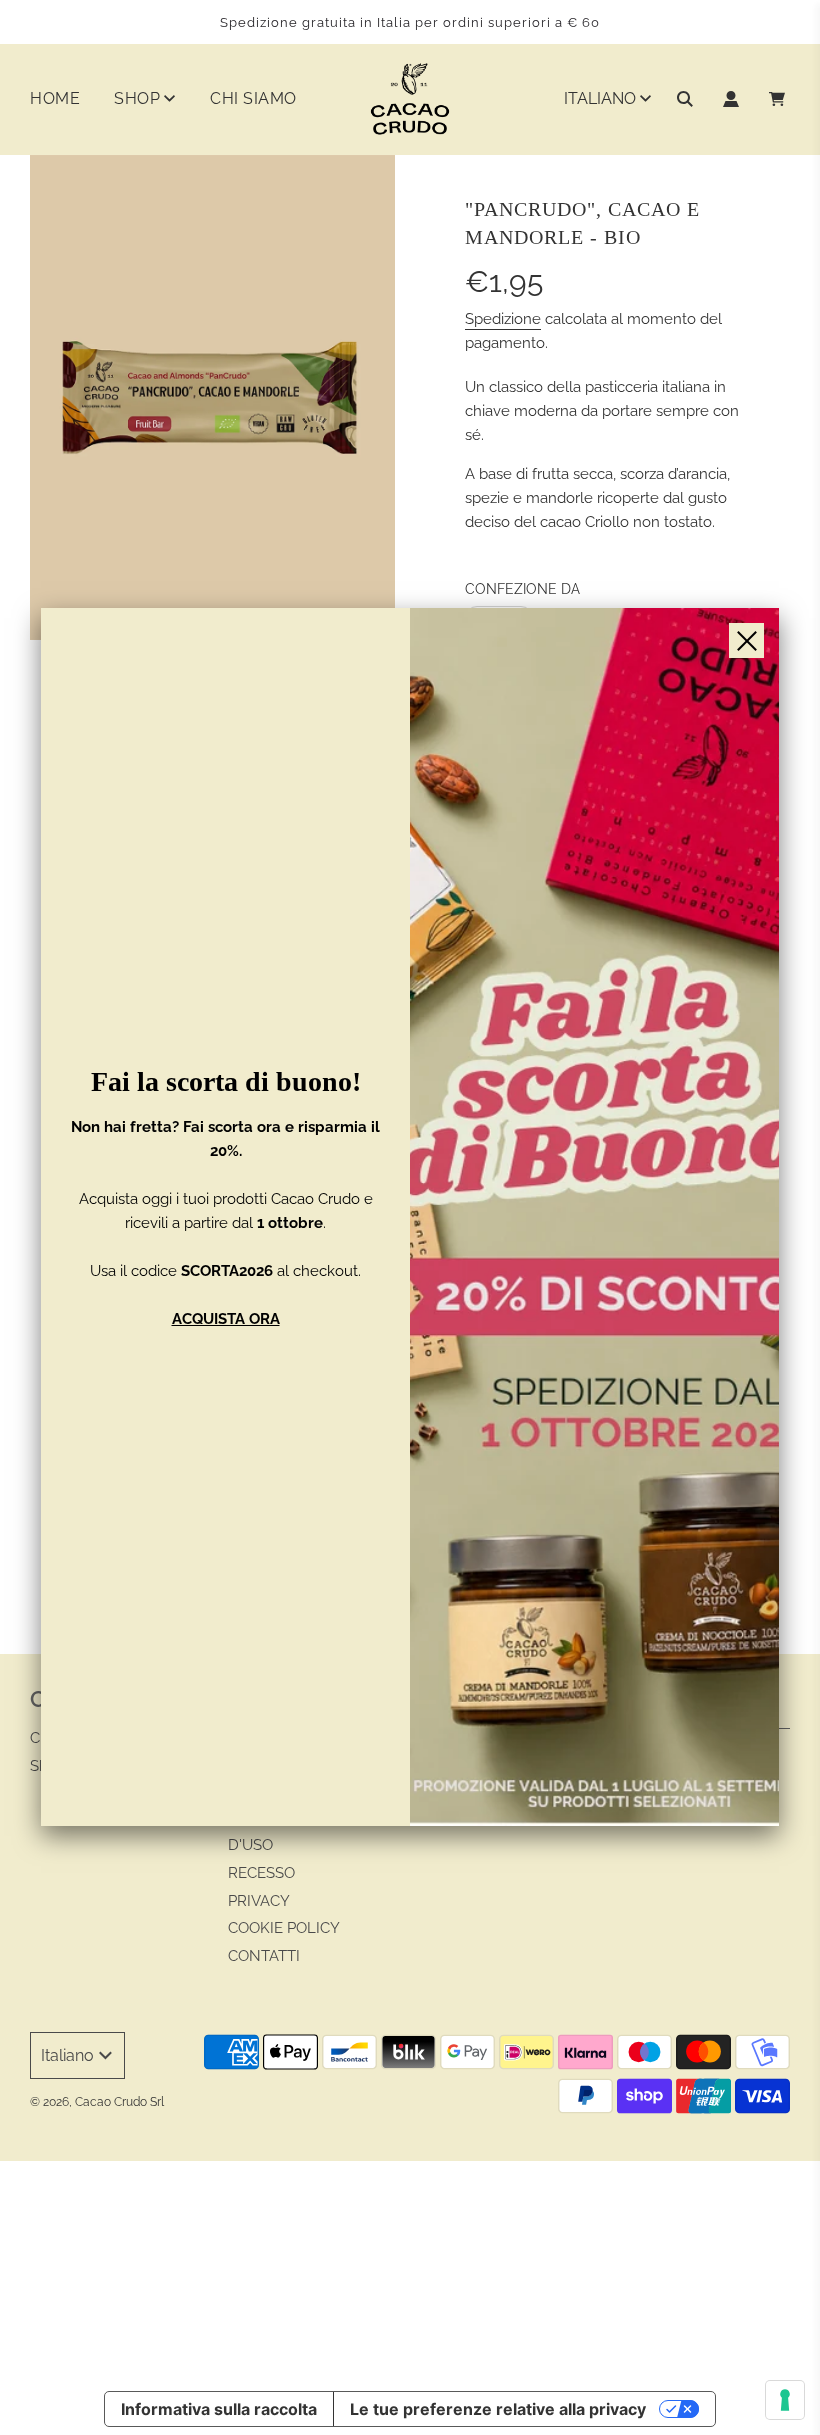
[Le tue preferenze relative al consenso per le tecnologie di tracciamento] (785, 2400)
